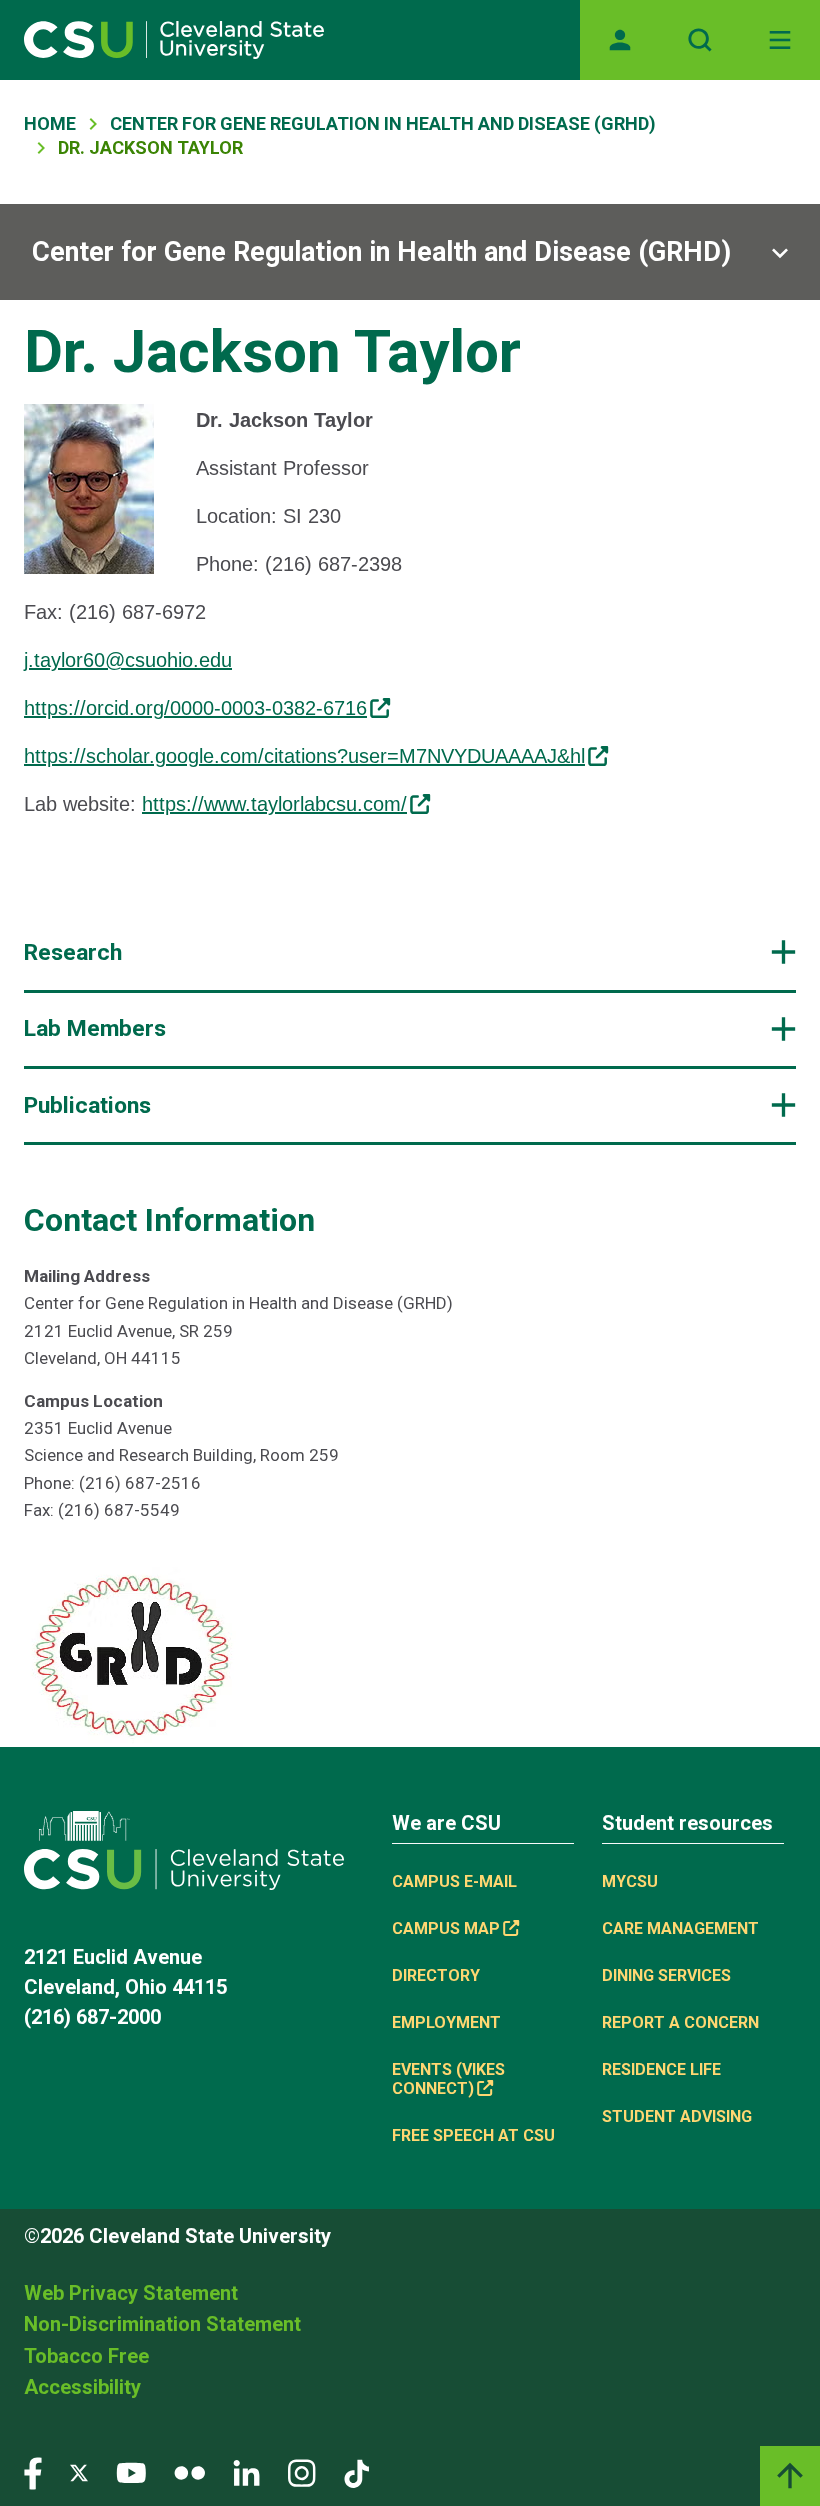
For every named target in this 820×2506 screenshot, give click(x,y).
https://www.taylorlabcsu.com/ (274, 804)
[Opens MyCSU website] (620, 40)
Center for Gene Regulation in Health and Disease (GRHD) (381, 252)
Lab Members (95, 1028)
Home (50, 123)
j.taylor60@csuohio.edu (128, 660)
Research (73, 952)
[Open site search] (700, 40)
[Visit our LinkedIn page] (246, 2471)
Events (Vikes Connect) (448, 2079)
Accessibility (82, 2387)
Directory (436, 1975)
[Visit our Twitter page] (79, 2471)
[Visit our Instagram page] (302, 2471)
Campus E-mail (454, 1881)
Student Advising (677, 2116)
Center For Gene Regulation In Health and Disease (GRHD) (383, 123)
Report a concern (680, 2022)
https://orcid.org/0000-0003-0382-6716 (195, 708)
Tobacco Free (86, 2356)
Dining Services (666, 1975)
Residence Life (661, 2069)
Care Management (680, 1928)
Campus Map (446, 1928)
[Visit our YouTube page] (131, 2471)
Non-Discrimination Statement (162, 2324)
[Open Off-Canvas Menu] (780, 40)
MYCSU (630, 1881)
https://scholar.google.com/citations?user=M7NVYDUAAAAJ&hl (304, 756)
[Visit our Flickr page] (189, 2471)
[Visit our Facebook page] (33, 2471)
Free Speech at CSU (473, 2135)
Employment (446, 2022)
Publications (87, 1105)
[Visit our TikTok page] (356, 2471)
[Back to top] (790, 2476)
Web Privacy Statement (131, 2293)
